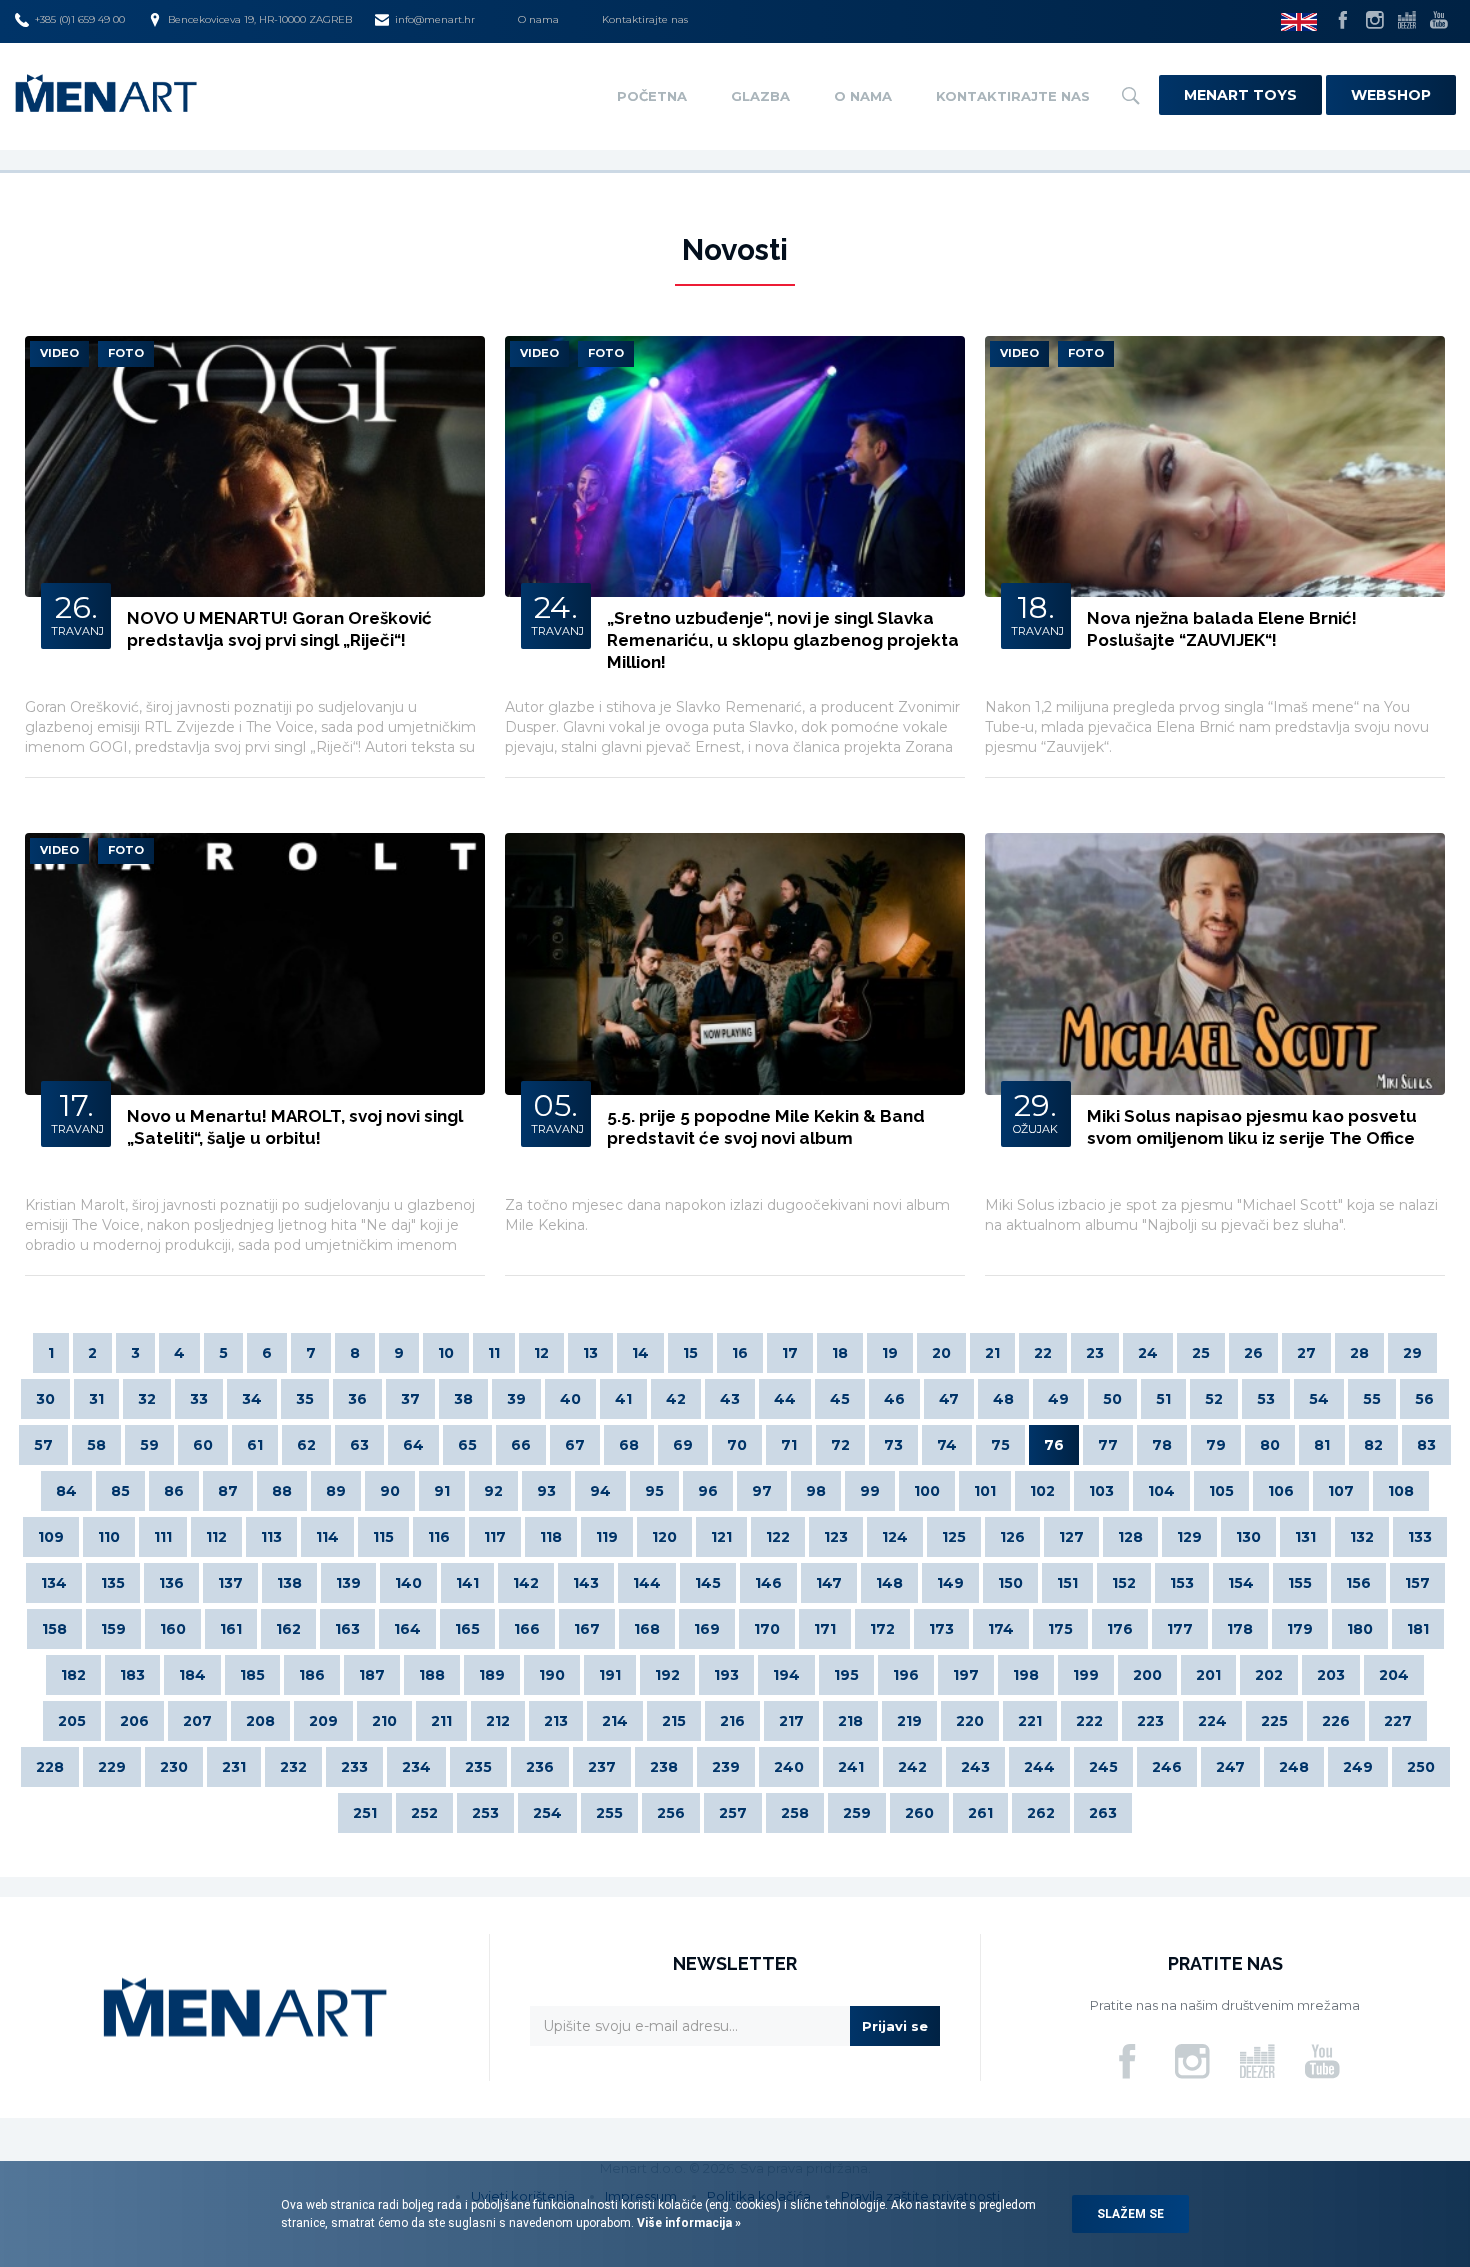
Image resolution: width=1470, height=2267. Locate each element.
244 (1039, 1767)
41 (623, 1399)
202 (1269, 1675)
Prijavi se (895, 2026)
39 (516, 1399)
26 (1253, 1353)
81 (1322, 1445)
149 (950, 1583)
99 (870, 1491)
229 (112, 1767)
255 (609, 1813)
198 (1026, 1675)
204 (1394, 1675)
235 (478, 1767)
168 (647, 1629)
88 (282, 1491)
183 (132, 1675)
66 (521, 1445)
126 (1012, 1537)
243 (975, 1767)
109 (51, 1537)
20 (941, 1353)
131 (1305, 1537)
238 (664, 1767)
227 (1398, 1721)
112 (216, 1537)
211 (441, 1721)
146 (768, 1583)
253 (485, 1813)
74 (947, 1445)
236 (540, 1767)
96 (708, 1491)
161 (231, 1629)
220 (970, 1721)
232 (293, 1767)
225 (1274, 1721)
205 (72, 1721)
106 (1281, 1491)
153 (1182, 1583)
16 (740, 1353)
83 (1426, 1445)
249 (1358, 1767)
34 (252, 1399)
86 (174, 1491)
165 (467, 1629)
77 (1108, 1445)
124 (895, 1537)
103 (1101, 1491)
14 (640, 1353)
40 (570, 1399)
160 (173, 1629)
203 (1331, 1675)
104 (1161, 1491)
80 (1270, 1445)
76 (1054, 1445)
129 (1189, 1537)
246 (1167, 1767)
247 (1230, 1767)
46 (894, 1399)
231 (234, 1767)
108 (1401, 1491)
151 (1067, 1583)
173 (941, 1629)
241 (851, 1767)
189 (492, 1675)
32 (147, 1399)
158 (54, 1629)
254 (547, 1813)
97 (762, 1491)
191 (610, 1675)
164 (407, 1629)
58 (96, 1445)
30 (45, 1399)
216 (732, 1721)
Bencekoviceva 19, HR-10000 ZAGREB (260, 19)
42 (676, 1399)
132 (1362, 1537)
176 (1120, 1629)
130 (1248, 1537)
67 (575, 1445)
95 (654, 1491)
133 (1420, 1537)
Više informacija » (687, 2223)
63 (359, 1445)
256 (671, 1813)
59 (149, 1445)
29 (1412, 1353)
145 (708, 1583)
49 (1058, 1399)
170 (767, 1629)
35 (305, 1399)
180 (1360, 1629)
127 (1071, 1537)
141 (467, 1583)
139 (348, 1583)
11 (494, 1353)
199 (1086, 1675)
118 (551, 1537)
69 (683, 1445)
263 (1103, 1813)
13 (590, 1353)
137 (230, 1583)
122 (778, 1537)
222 (1089, 1721)
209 (323, 1721)
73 (893, 1445)
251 (365, 1813)
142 (526, 1583)
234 (416, 1767)
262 (1041, 1813)
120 (664, 1537)
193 (726, 1675)
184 (192, 1675)
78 (1162, 1445)
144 (647, 1583)
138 (289, 1583)
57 (43, 1445)
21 (992, 1353)
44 (785, 1399)
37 (410, 1399)
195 (846, 1675)
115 (383, 1537)
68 (629, 1445)
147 (829, 1583)
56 (1424, 1399)
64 (413, 1445)
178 (1240, 1629)
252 (424, 1813)
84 (66, 1491)
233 (354, 1767)
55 (1372, 1399)
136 (171, 1583)
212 (498, 1721)
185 (252, 1675)
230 (174, 1767)
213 (556, 1721)
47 (949, 1399)
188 (432, 1675)
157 (1417, 1583)
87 (228, 1491)
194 (786, 1675)
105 (1221, 1491)
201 (1208, 1675)
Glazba (760, 96)
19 (890, 1353)
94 (600, 1491)
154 (1241, 1583)
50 (1112, 1399)
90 (390, 1491)
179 (1300, 1629)
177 (1180, 1629)
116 (439, 1537)
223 (1150, 1721)
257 (733, 1813)
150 (1010, 1583)
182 (73, 1675)
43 (730, 1399)
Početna (652, 96)
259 (857, 1813)
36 (357, 1399)
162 (288, 1629)
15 (690, 1353)
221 (1030, 1721)
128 (1130, 1537)
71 (789, 1445)
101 (985, 1491)
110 (109, 1537)
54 (1319, 1399)
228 (50, 1767)
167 (587, 1629)
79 (1216, 1445)
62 (306, 1445)
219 (909, 1721)
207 (197, 1721)
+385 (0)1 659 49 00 (80, 19)
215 (674, 1721)
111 (163, 1537)
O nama (538, 19)
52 (1214, 1399)
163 (347, 1629)
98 (816, 1491)
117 (495, 1537)
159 (113, 1629)
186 (312, 1675)
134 (54, 1583)
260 (919, 1813)
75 (1000, 1445)
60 (203, 1445)
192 (667, 1675)
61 (255, 1445)
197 (966, 1675)
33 (199, 1399)
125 (954, 1537)
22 (1043, 1353)
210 (384, 1721)
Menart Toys (1240, 95)
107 (1341, 1491)
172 (882, 1629)
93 (546, 1491)
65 (467, 1445)
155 (1300, 1583)
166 (527, 1629)
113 (271, 1537)
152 (1124, 1583)
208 (260, 1721)
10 (446, 1353)
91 (442, 1491)
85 (120, 1491)
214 (615, 1721)
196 (906, 1675)
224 (1212, 1721)
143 (586, 1583)
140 (408, 1583)
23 (1095, 1353)
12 (541, 1353)
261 (980, 1813)
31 (96, 1399)
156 (1358, 1583)
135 (113, 1583)
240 (789, 1767)
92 (493, 1491)
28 (1359, 1353)
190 (552, 1675)
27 (1306, 1353)
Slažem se (1130, 2214)
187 (372, 1675)
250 (1421, 1767)
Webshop (1391, 95)
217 (791, 1721)
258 (795, 1813)
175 (1060, 1629)
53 (1266, 1399)
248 (1294, 1767)
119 (607, 1537)
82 (1373, 1445)
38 (463, 1399)
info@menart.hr (435, 19)
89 (336, 1491)
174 (1001, 1629)
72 (840, 1445)
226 (1336, 1721)
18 (840, 1353)
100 (927, 1491)
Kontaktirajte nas (645, 19)
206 (134, 1721)
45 (840, 1399)
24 (1148, 1353)
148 (889, 1583)
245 (1103, 1767)
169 (707, 1629)
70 (737, 1445)
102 (1042, 1491)
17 (790, 1353)
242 (912, 1767)
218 (850, 1721)
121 (721, 1537)
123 (836, 1537)
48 (1003, 1399)
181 (1418, 1629)
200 (1147, 1675)
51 (1163, 1399)
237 (602, 1767)
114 (327, 1537)
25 (1201, 1353)
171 (825, 1629)
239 (726, 1767)
